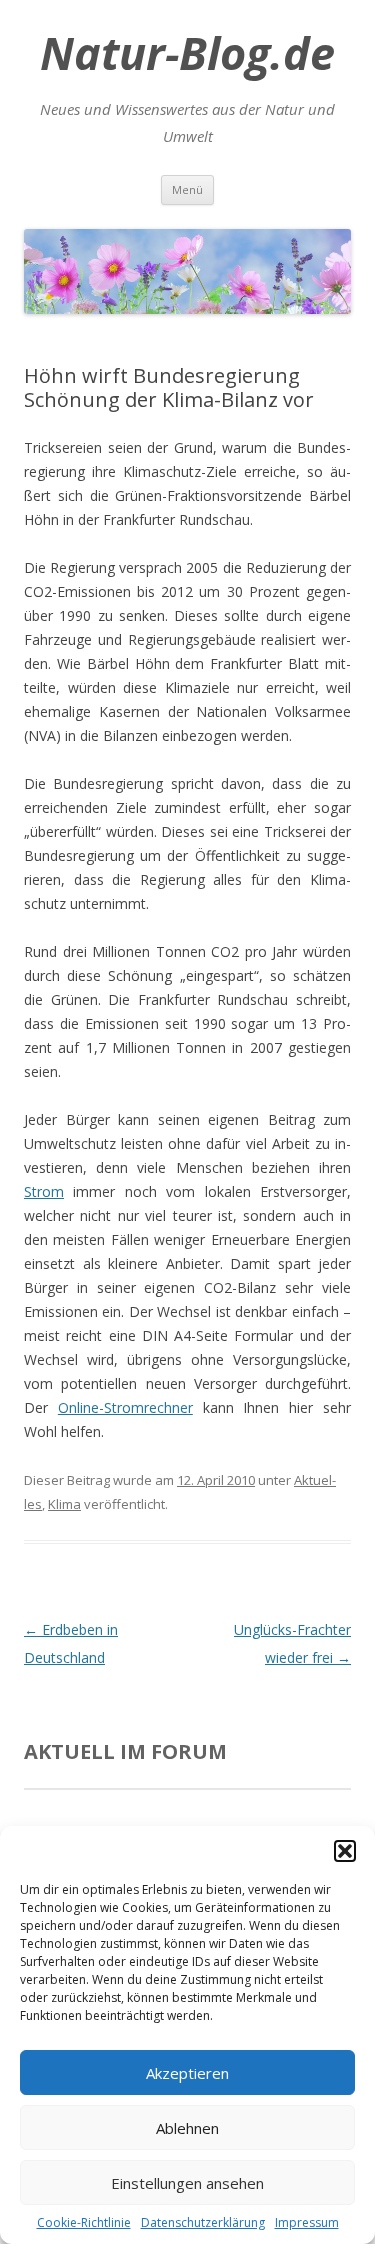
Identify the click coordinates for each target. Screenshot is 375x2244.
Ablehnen (187, 2128)
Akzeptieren (187, 2073)
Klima (64, 1504)
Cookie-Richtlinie (84, 2222)
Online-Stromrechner (125, 1407)
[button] (345, 1851)
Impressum (307, 2222)
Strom (44, 1191)
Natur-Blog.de (187, 53)
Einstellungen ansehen (187, 2183)
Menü (187, 189)
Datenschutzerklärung (203, 2222)
